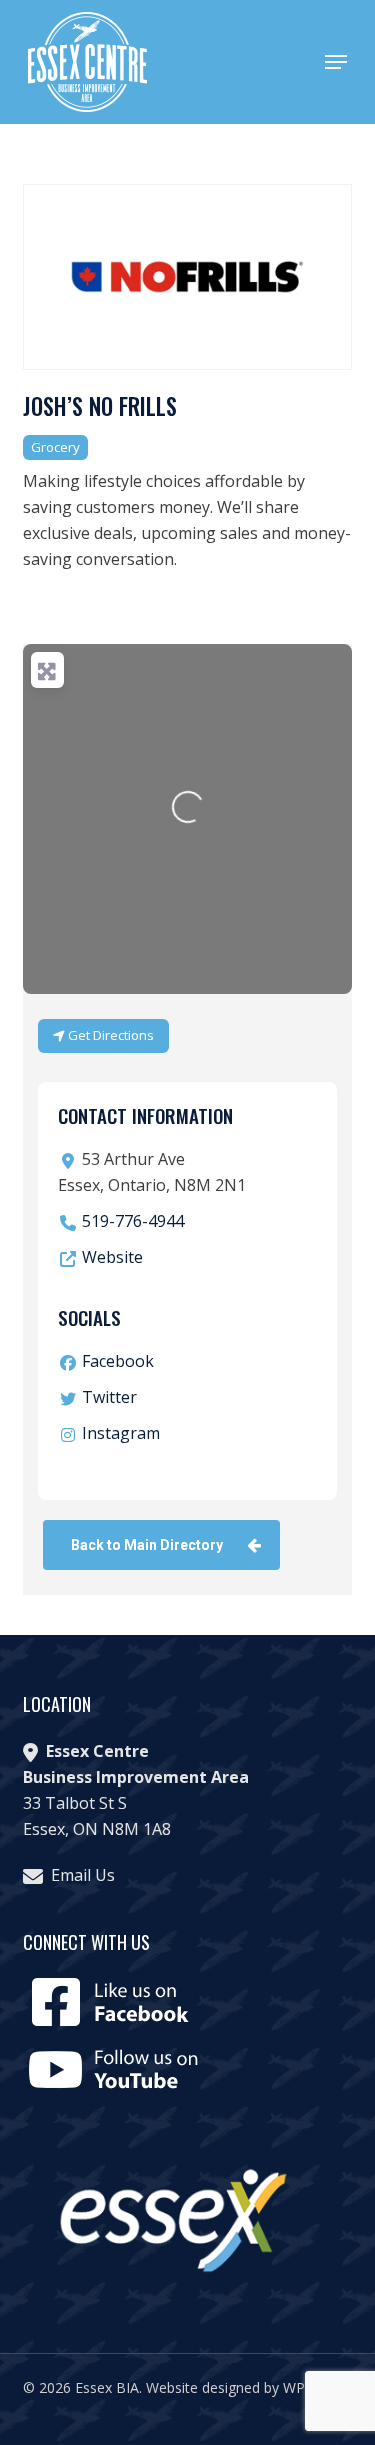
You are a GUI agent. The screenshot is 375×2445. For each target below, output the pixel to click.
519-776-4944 (133, 1221)
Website (112, 1257)
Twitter (109, 1397)
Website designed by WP (225, 2387)
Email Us (83, 1875)
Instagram (121, 1433)
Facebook (118, 1361)
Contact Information (145, 1115)
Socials (89, 1317)
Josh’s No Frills (100, 406)
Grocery (55, 447)
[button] (336, 62)
